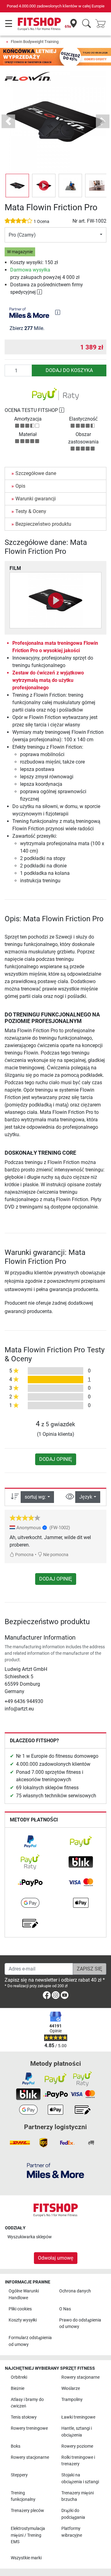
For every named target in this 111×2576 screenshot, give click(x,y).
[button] (17, 186)
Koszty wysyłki (23, 2320)
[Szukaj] (86, 24)
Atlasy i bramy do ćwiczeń (27, 2403)
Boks (16, 2446)
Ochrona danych (75, 2291)
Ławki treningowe (78, 2417)
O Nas (65, 2309)
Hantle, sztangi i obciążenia (77, 2432)
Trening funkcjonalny (23, 2496)
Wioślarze (71, 2388)
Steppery (19, 2475)
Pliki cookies (20, 2309)
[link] (30, 1842)
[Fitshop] (39, 24)
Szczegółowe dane (36, 473)
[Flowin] (28, 76)
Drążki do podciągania (73, 2514)
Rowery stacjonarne (80, 2377)
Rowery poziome (77, 2446)
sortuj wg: (35, 1497)
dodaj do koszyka (69, 370)
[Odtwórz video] (55, 600)
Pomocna (24, 1555)
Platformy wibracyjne (72, 2532)
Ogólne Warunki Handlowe (24, 2294)
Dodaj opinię (56, 1459)
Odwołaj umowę (56, 2258)
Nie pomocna (55, 1555)
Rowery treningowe (29, 2428)
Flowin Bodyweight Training (35, 42)
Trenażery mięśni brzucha (78, 2496)
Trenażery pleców (27, 2511)
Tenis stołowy (24, 2417)
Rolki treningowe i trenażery (78, 2461)
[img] (58, 312)
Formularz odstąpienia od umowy (30, 2341)
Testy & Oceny (31, 511)
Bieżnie (18, 2388)
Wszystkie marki (26, 2558)
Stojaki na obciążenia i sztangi (80, 2478)
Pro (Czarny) (22, 235)
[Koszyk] (102, 24)
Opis (20, 486)
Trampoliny (72, 2400)
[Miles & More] (55, 2170)
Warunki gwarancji (36, 499)
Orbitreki (19, 2377)
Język (86, 1497)
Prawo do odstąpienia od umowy (80, 2324)
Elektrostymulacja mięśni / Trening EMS (28, 2535)
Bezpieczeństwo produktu (43, 524)
